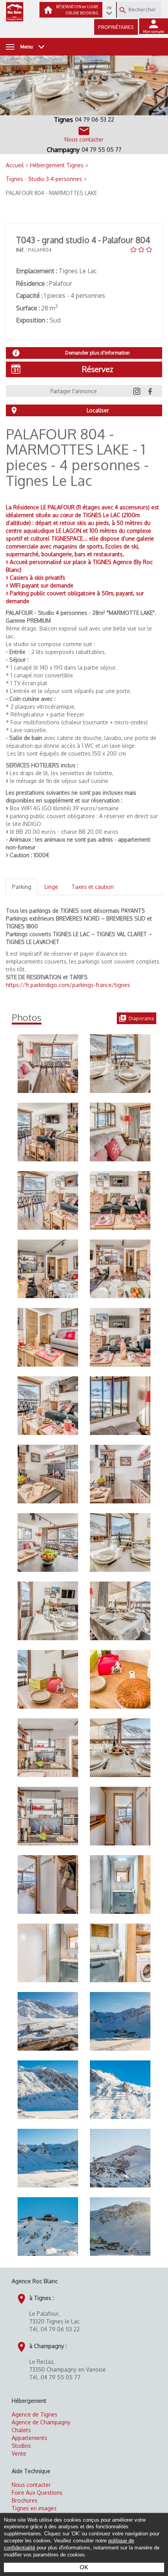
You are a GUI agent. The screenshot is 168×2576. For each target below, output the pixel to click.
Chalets (21, 2430)
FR (109, 8)
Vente (19, 2453)
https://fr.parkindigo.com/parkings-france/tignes (68, 985)
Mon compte (154, 31)
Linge (51, 887)
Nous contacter (31, 2485)
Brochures (25, 2500)
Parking (22, 887)
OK (84, 2567)
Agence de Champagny (41, 2422)
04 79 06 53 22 (95, 119)
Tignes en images (34, 2508)
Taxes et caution (93, 887)
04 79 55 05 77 (102, 150)
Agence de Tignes (35, 2414)
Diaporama (141, 1018)
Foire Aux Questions (37, 2493)
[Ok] (123, 10)
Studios (21, 2446)
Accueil (16, 165)
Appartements (29, 2438)
